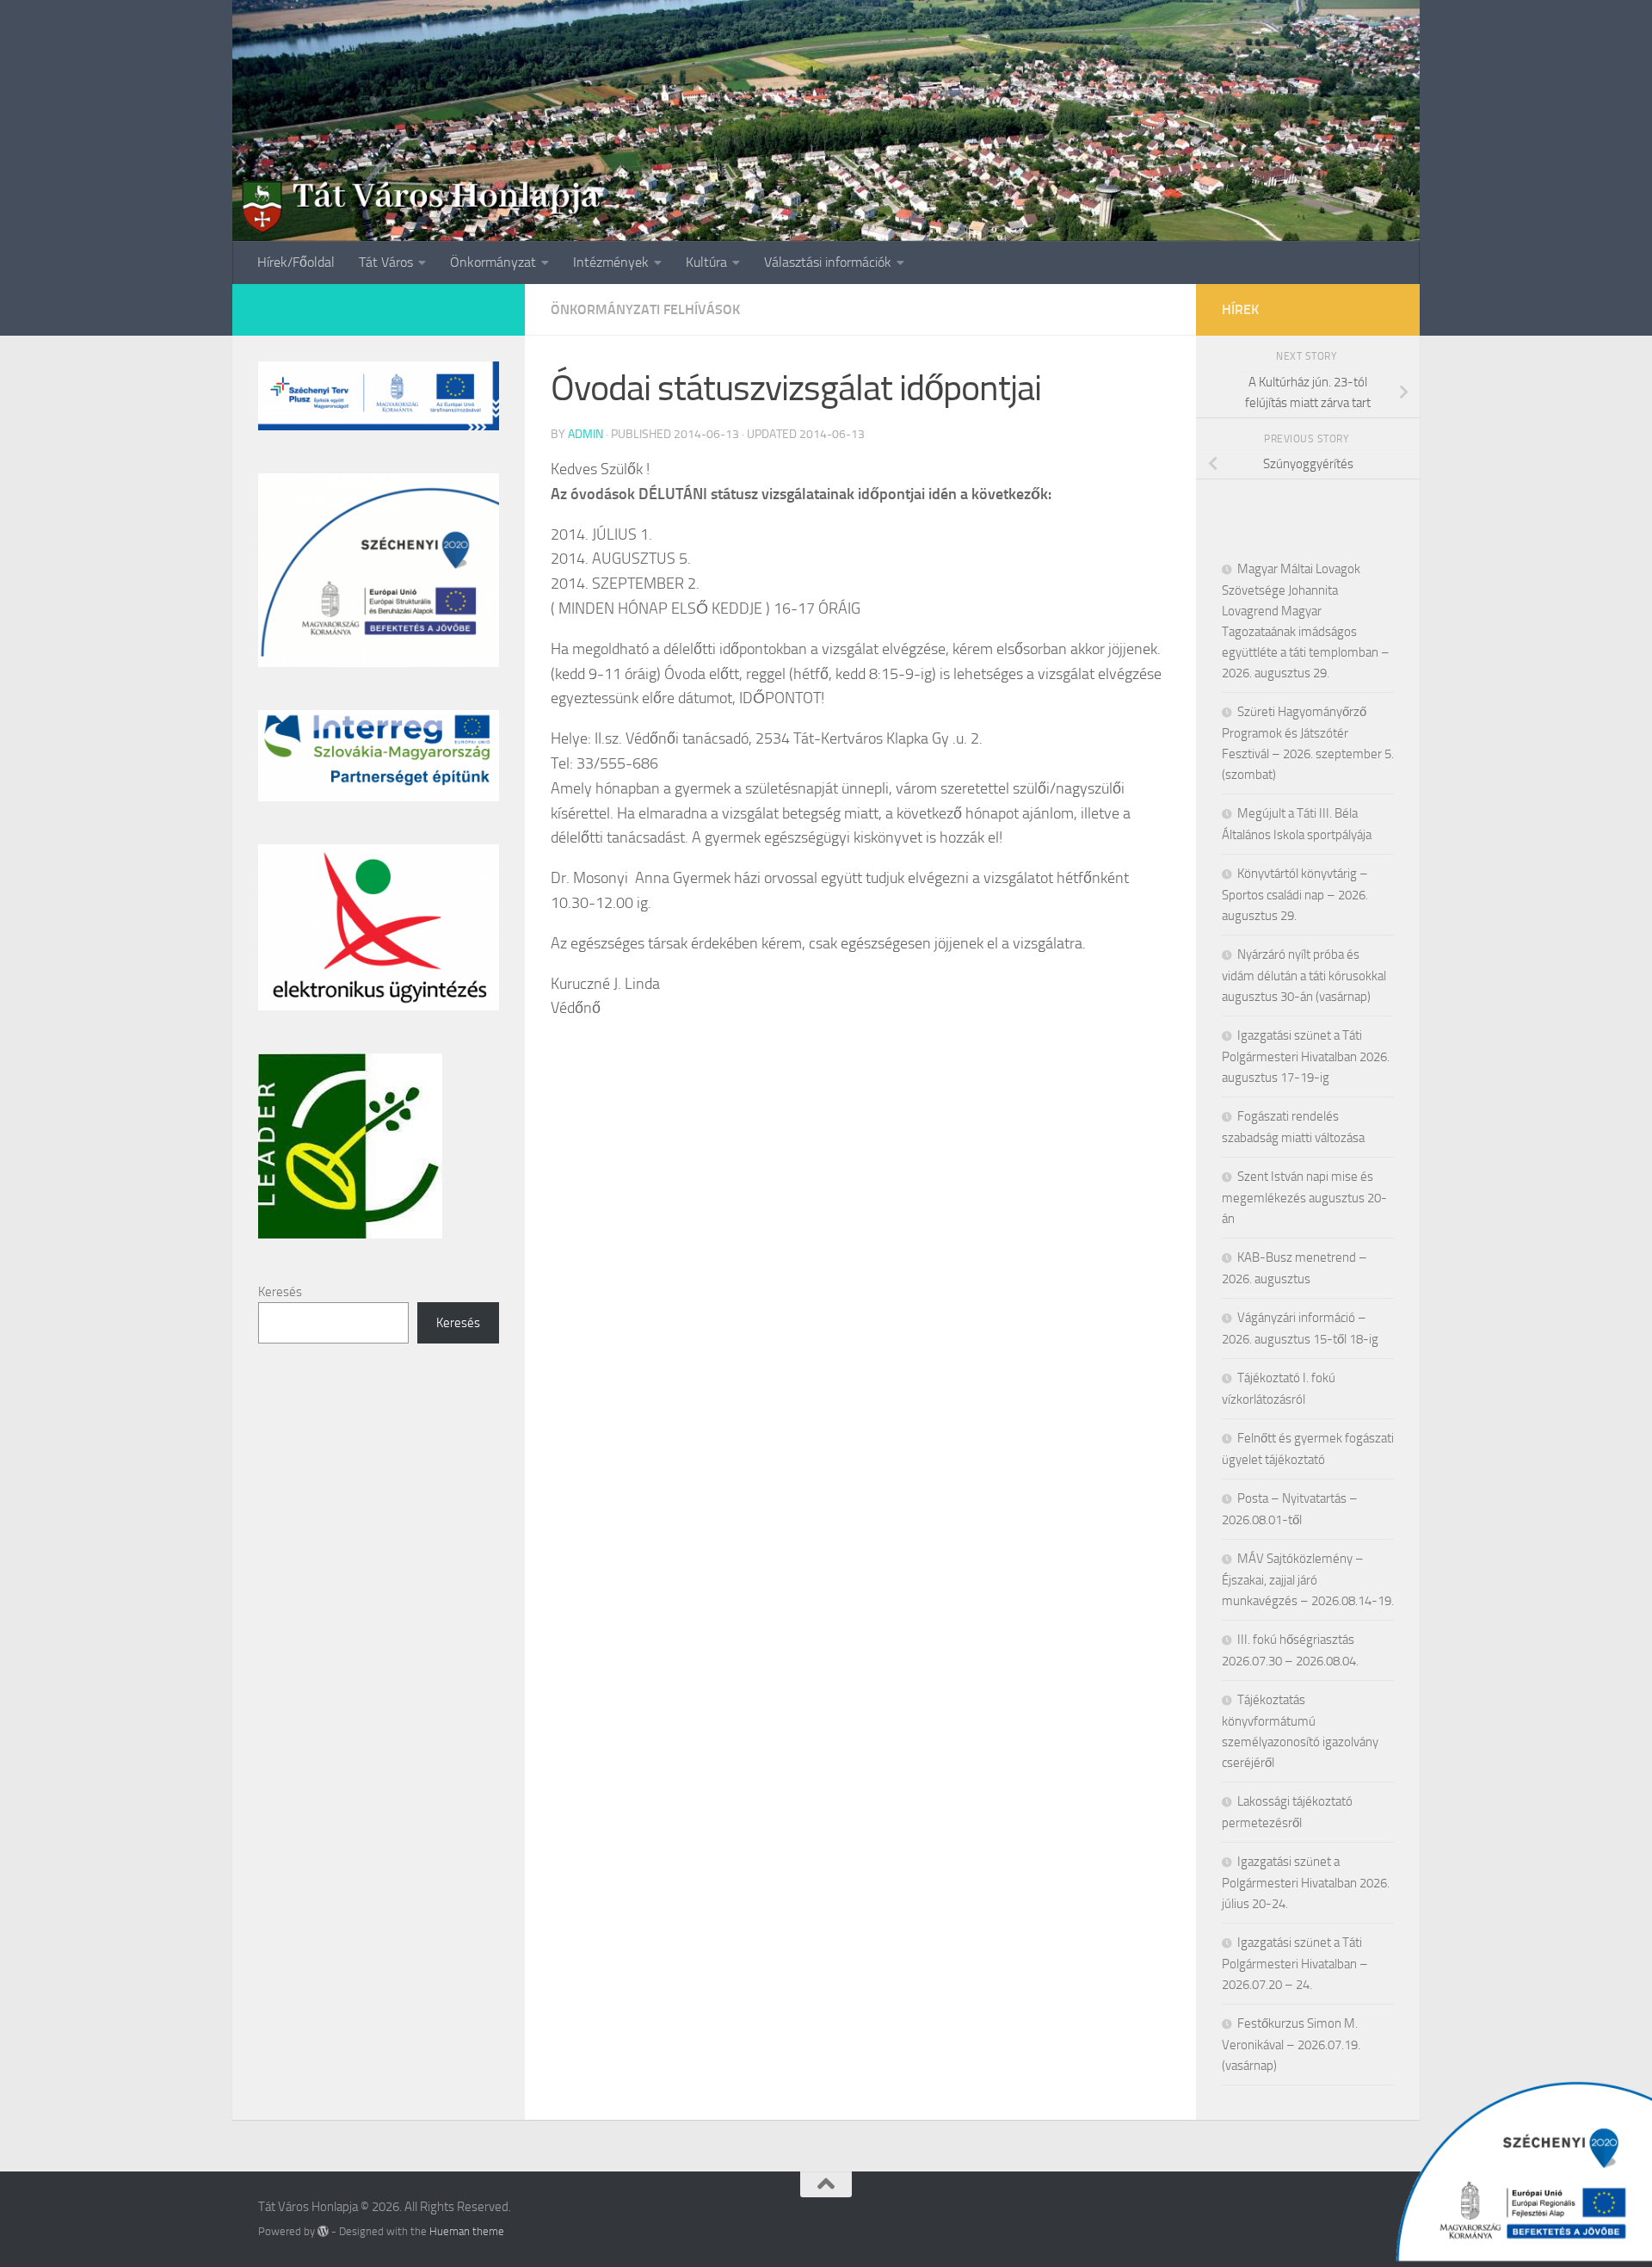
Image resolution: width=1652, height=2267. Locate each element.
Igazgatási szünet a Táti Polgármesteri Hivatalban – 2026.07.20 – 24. (1295, 1964)
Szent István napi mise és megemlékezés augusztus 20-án (1304, 1198)
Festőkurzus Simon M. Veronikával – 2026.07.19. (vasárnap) (1291, 2045)
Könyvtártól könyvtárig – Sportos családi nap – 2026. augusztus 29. (1295, 895)
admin (586, 434)
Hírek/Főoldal (296, 262)
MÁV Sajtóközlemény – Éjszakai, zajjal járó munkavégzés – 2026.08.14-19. (1308, 1580)
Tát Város (386, 262)
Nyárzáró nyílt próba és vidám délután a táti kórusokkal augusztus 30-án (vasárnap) (1304, 976)
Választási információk (828, 262)
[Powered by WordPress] (323, 2231)
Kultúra (706, 262)
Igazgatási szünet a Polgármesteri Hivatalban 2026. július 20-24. (1306, 1883)
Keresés (280, 1292)
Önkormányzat (493, 262)
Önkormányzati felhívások (645, 309)
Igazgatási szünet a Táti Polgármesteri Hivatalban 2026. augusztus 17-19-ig (1306, 1056)
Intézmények (611, 262)
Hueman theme (467, 2231)
